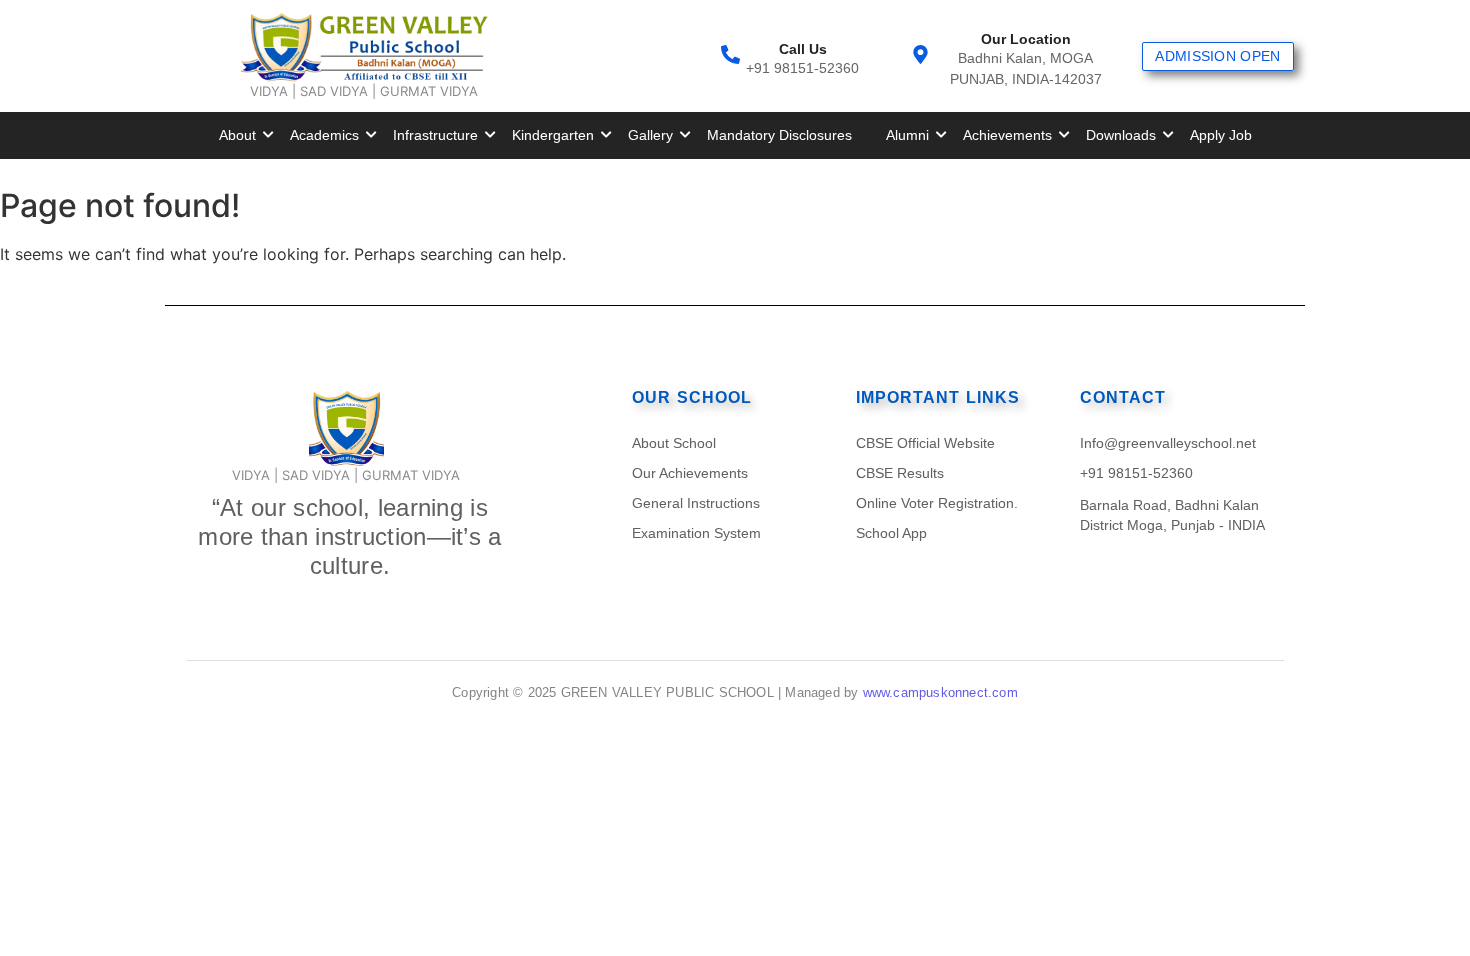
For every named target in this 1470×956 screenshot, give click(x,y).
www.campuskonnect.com (940, 692)
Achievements (1007, 135)
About (237, 135)
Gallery (650, 135)
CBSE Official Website (925, 443)
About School (674, 443)
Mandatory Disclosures (779, 135)
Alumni (907, 135)
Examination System (696, 533)
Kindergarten (553, 135)
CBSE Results (900, 473)
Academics (324, 135)
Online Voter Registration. (937, 503)
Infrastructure (435, 135)
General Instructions (696, 503)
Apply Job (1221, 135)
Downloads (1121, 135)
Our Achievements (690, 473)
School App (891, 533)
